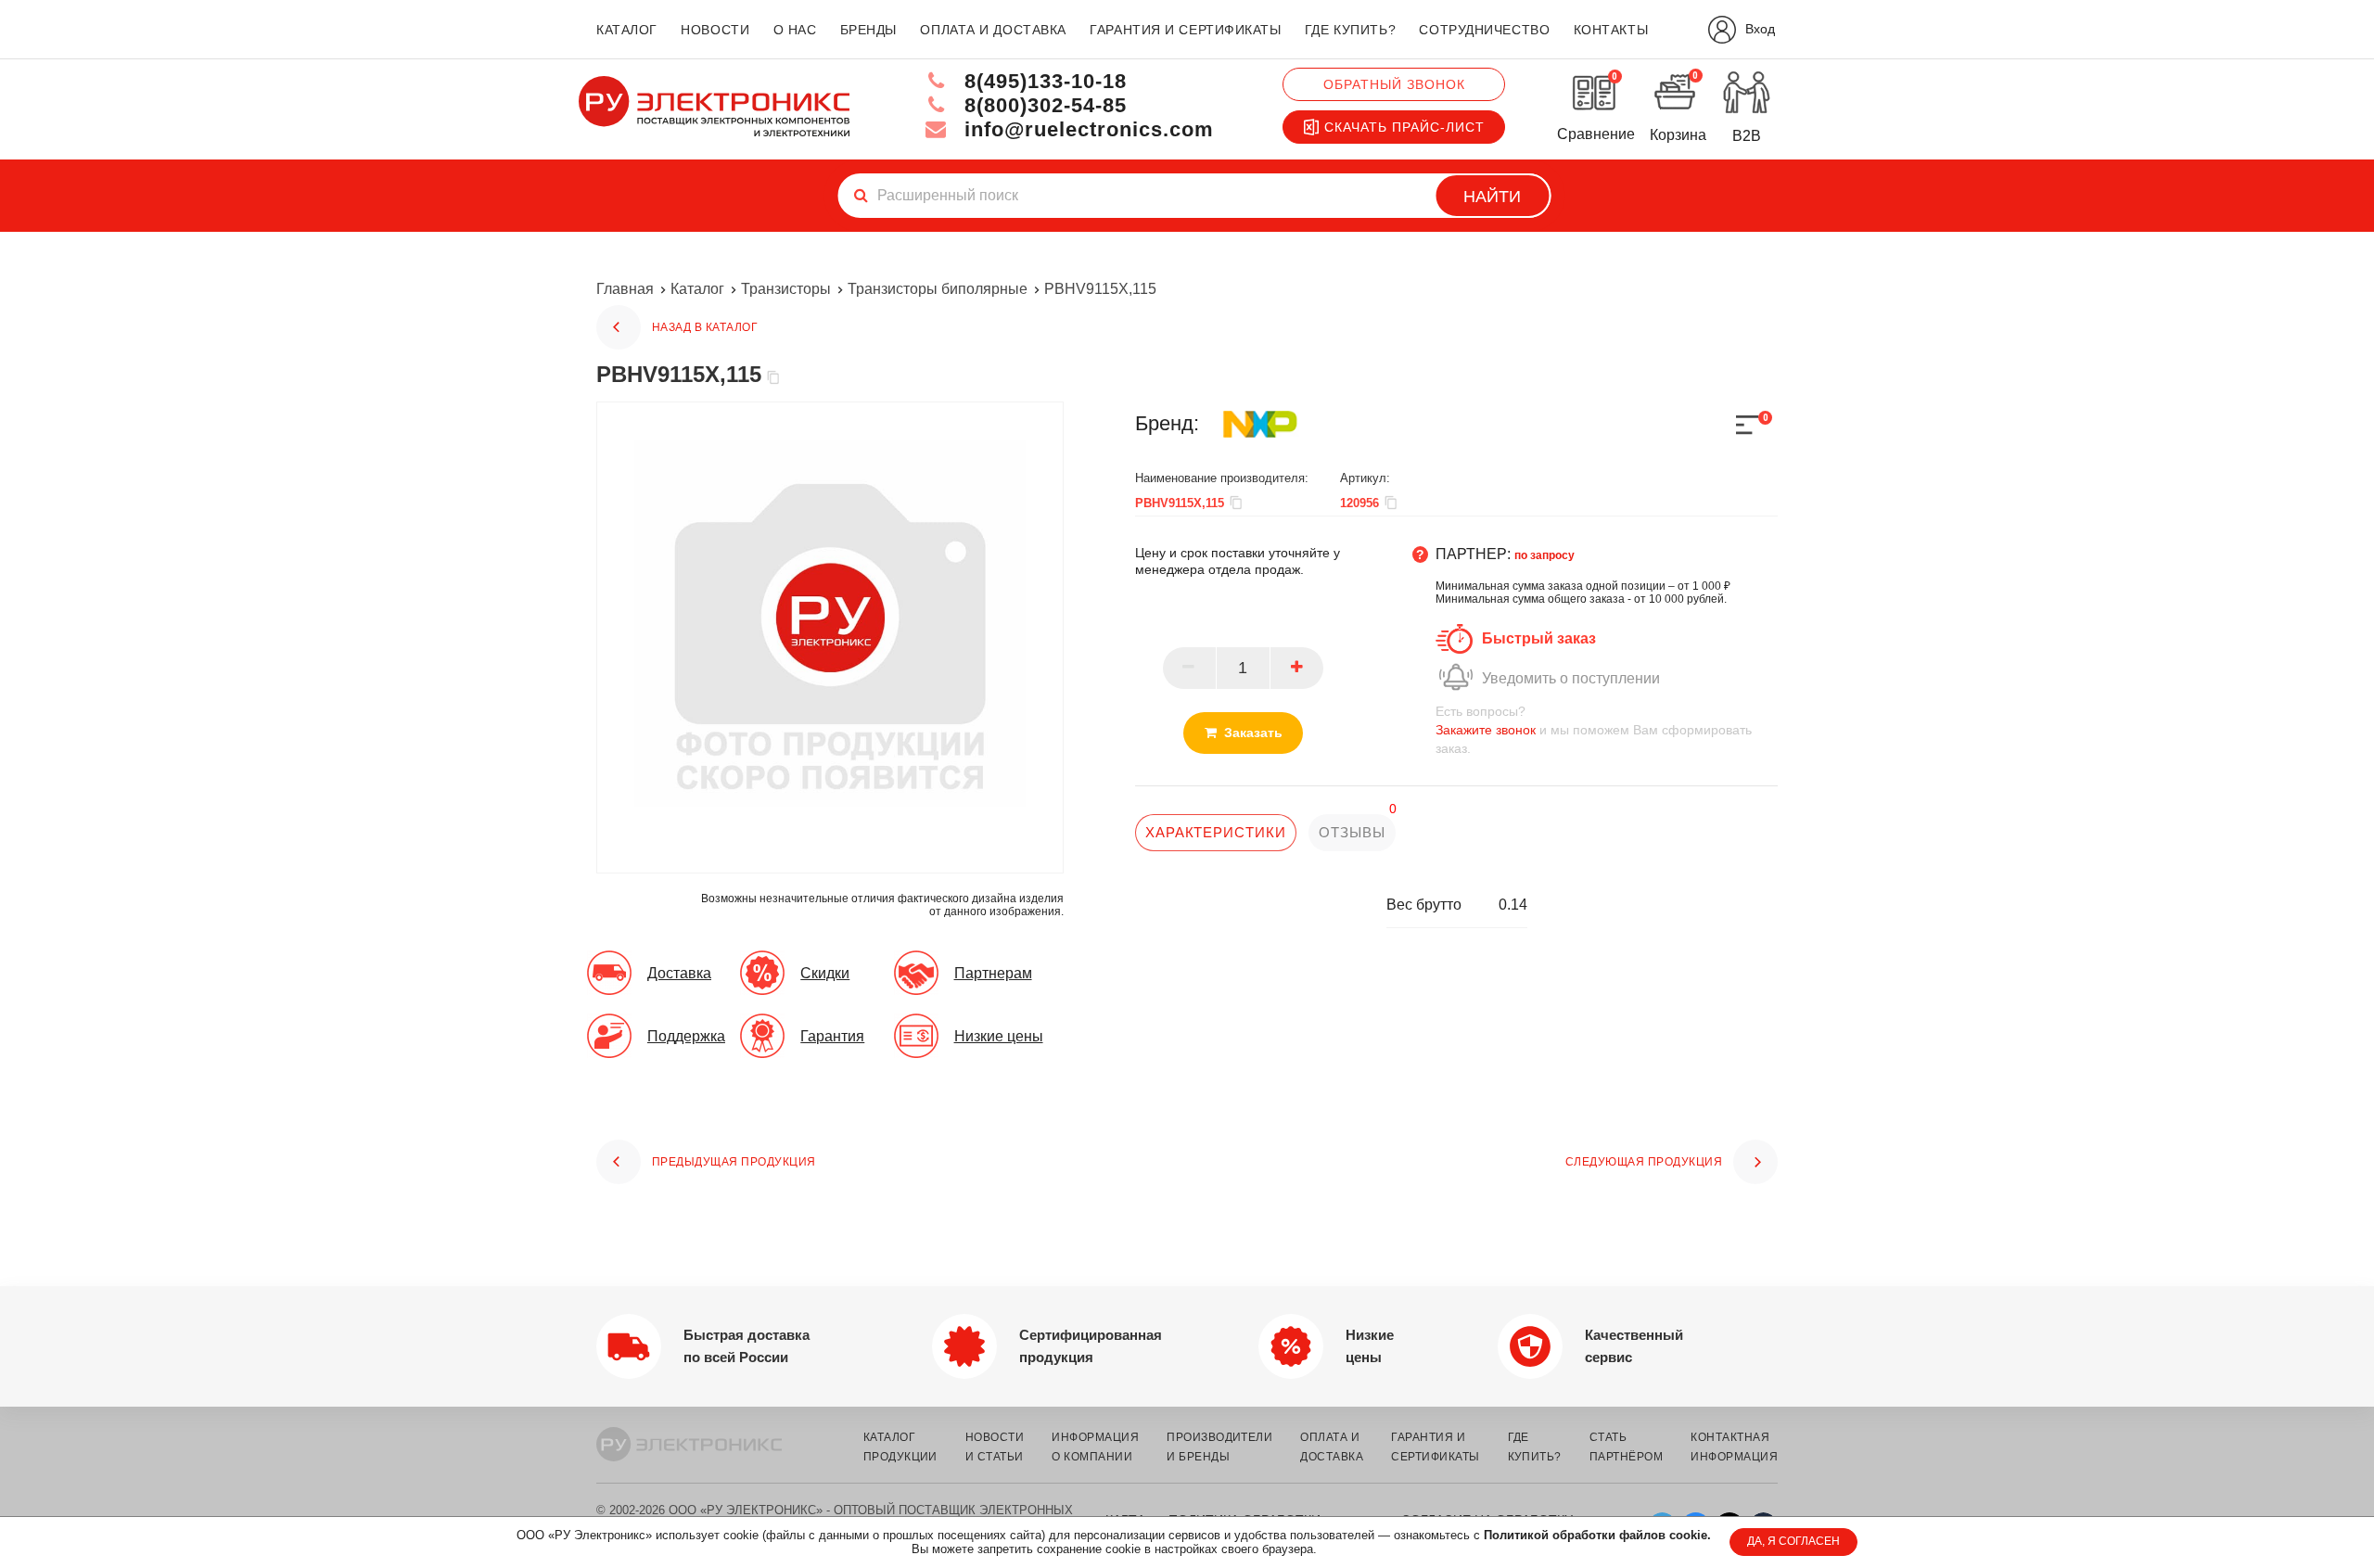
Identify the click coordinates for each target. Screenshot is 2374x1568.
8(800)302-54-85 (1042, 105)
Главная (625, 289)
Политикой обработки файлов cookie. (1597, 1535)
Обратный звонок (1394, 84)
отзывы (1352, 832)
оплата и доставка (993, 30)
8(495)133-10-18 (1042, 81)
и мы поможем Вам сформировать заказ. (1594, 730)
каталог (627, 30)
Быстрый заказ (1539, 638)
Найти (1492, 197)
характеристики (1216, 832)
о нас (795, 30)
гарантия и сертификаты (1185, 30)
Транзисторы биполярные (938, 289)
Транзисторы (786, 289)
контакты (1611, 30)
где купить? (1350, 30)
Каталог (697, 289)
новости (715, 30)
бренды (868, 30)
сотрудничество (1484, 30)
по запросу (1544, 555)
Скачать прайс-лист (1404, 127)
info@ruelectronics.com (1086, 129)
